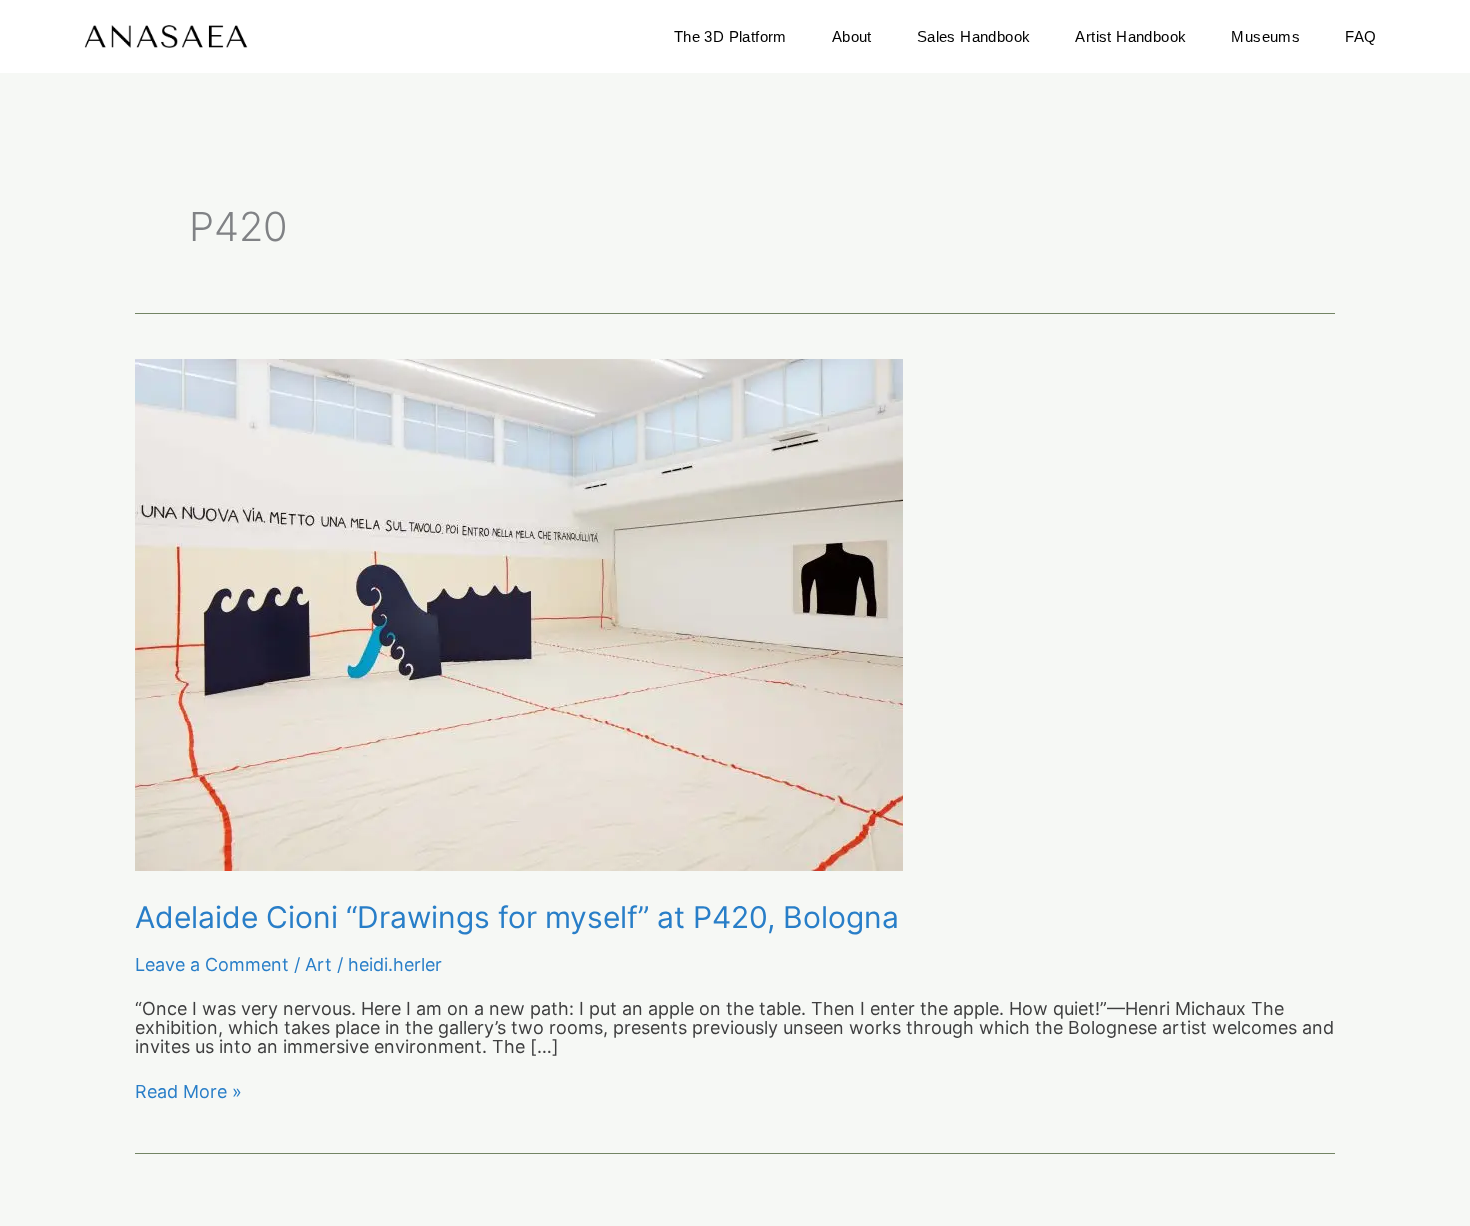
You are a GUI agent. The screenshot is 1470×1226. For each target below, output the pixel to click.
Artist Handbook (1130, 36)
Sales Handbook (974, 36)
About (852, 36)
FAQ (1360, 36)
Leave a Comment (212, 964)
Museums (1265, 36)
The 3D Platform (730, 36)
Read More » (188, 1092)
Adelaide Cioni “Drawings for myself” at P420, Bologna (517, 917)
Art (318, 964)
